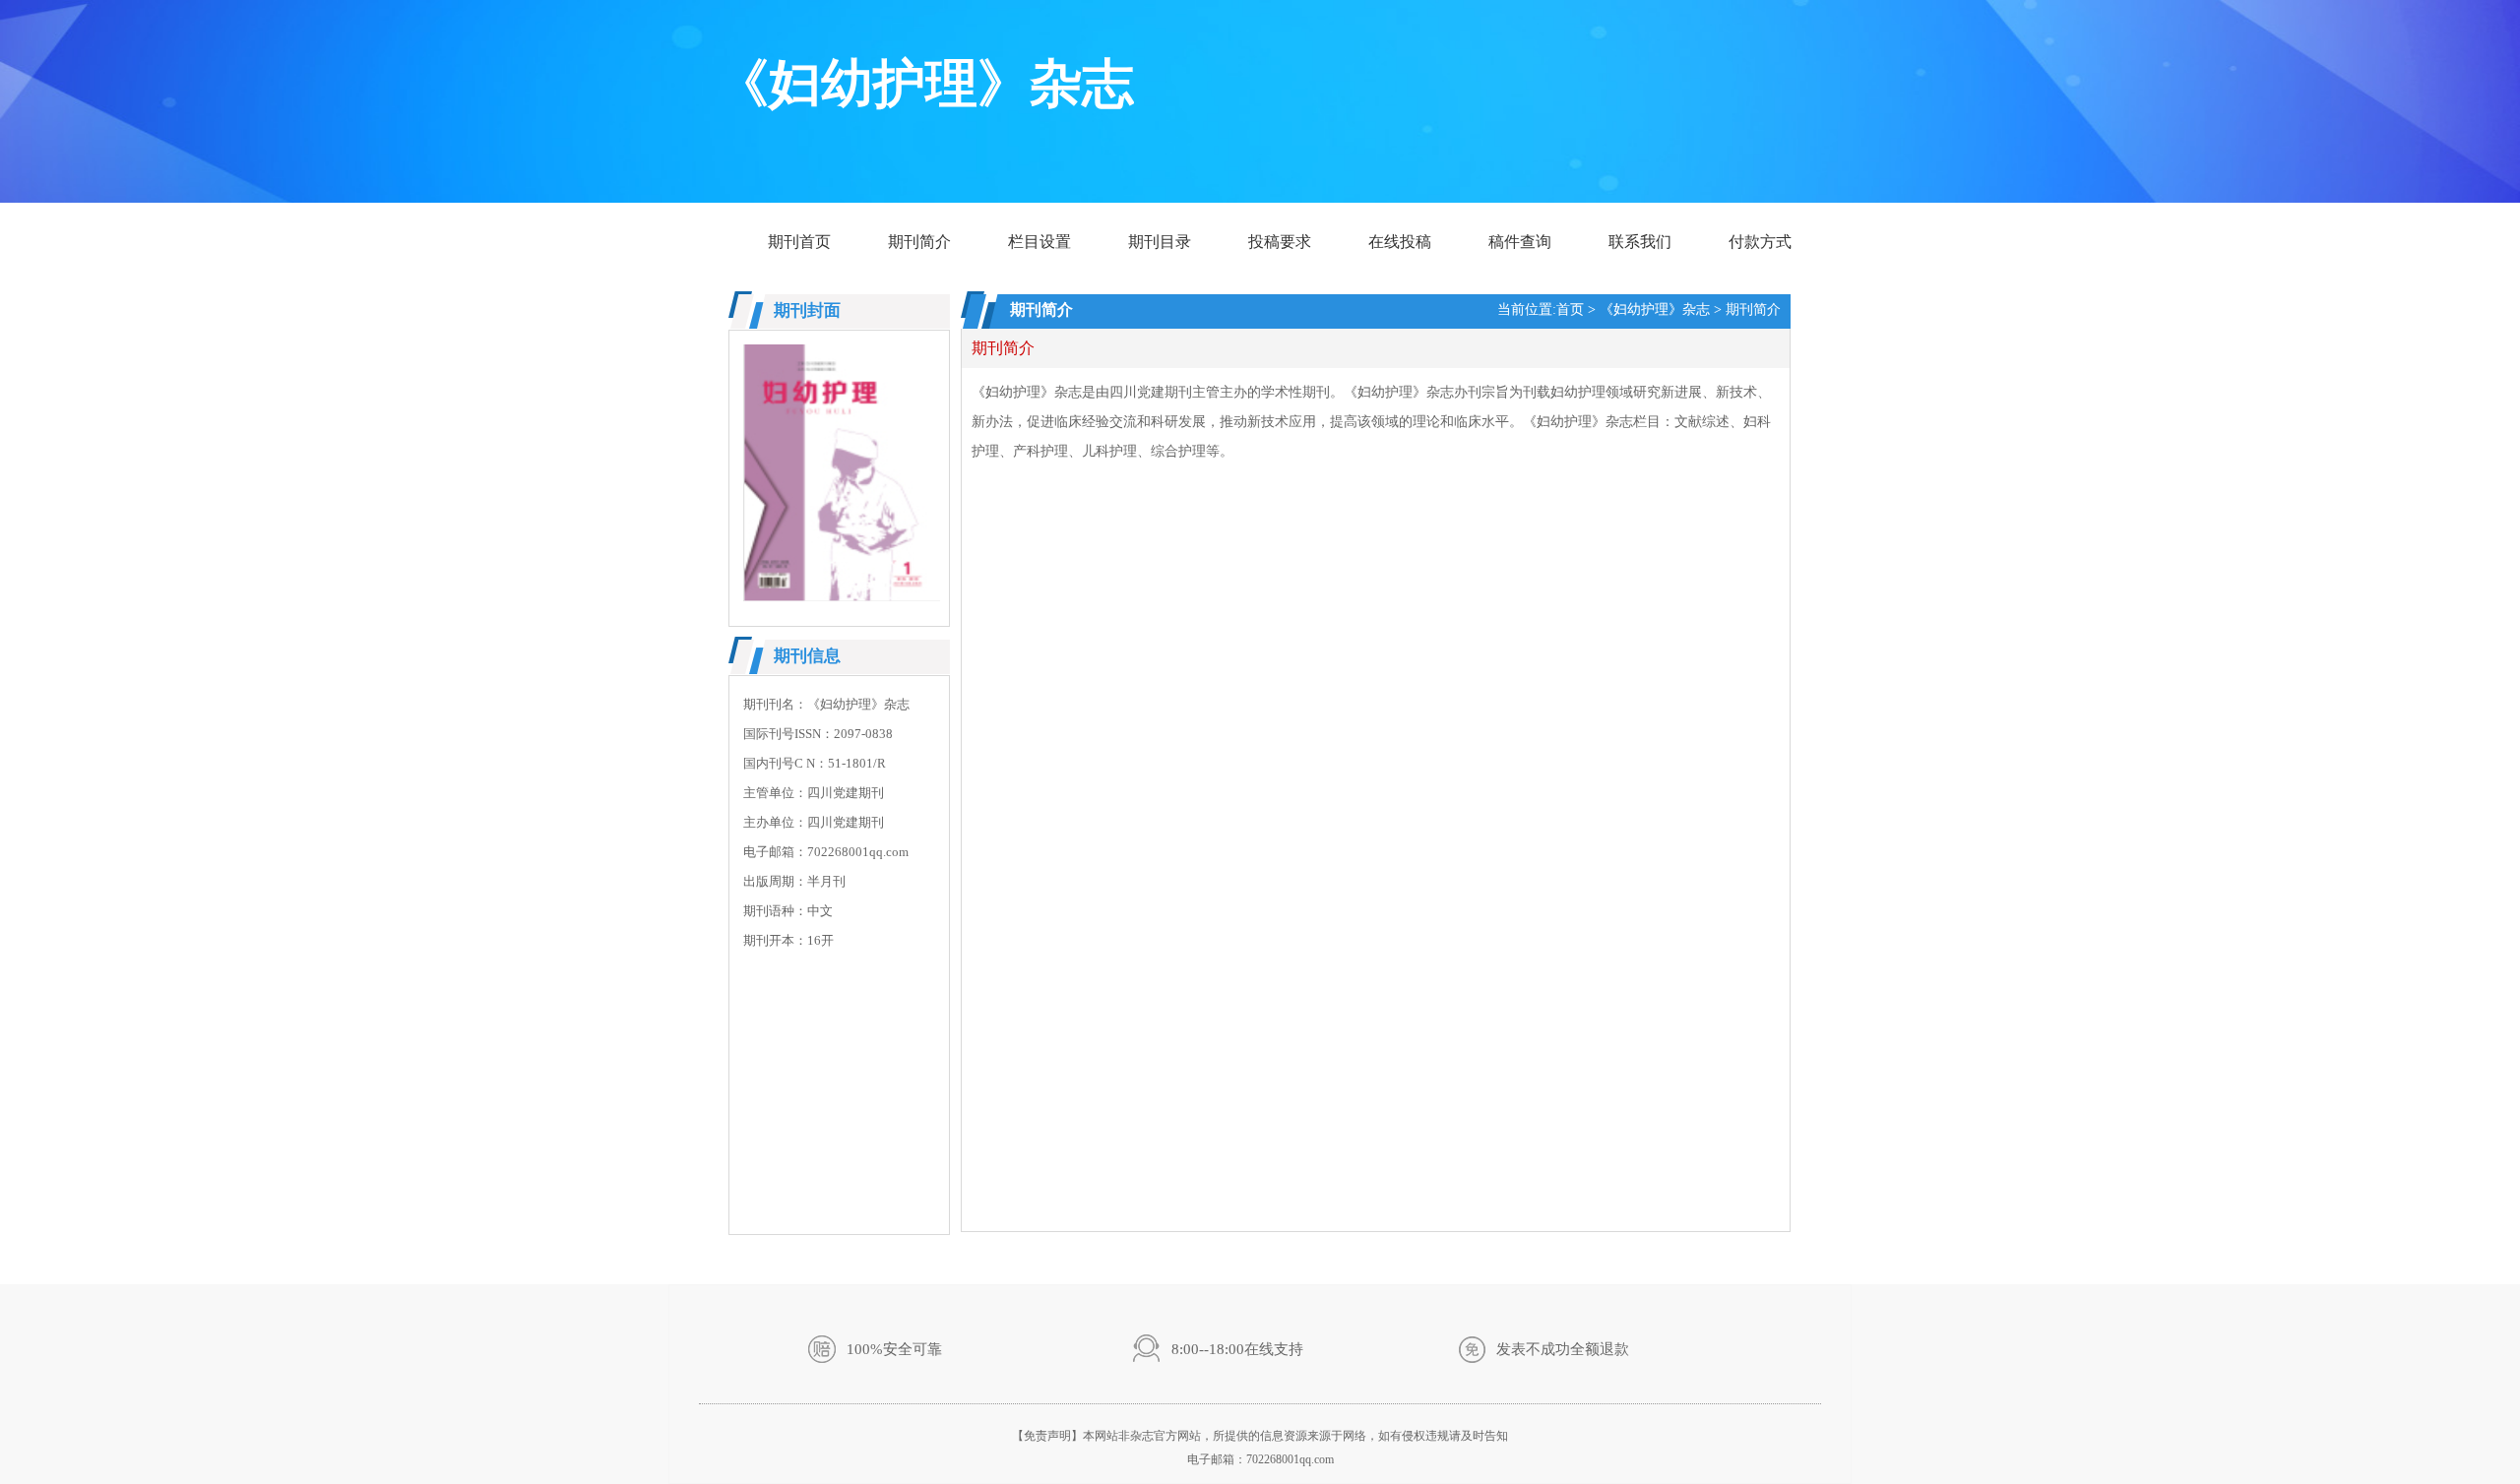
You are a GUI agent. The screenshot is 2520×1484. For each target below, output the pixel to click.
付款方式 (1760, 242)
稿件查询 (1520, 242)
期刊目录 (1160, 242)
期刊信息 (807, 656)
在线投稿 (1400, 242)
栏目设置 (1039, 242)
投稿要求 (1280, 242)
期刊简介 (919, 242)
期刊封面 (807, 310)
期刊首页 (799, 242)
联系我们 (1640, 242)
